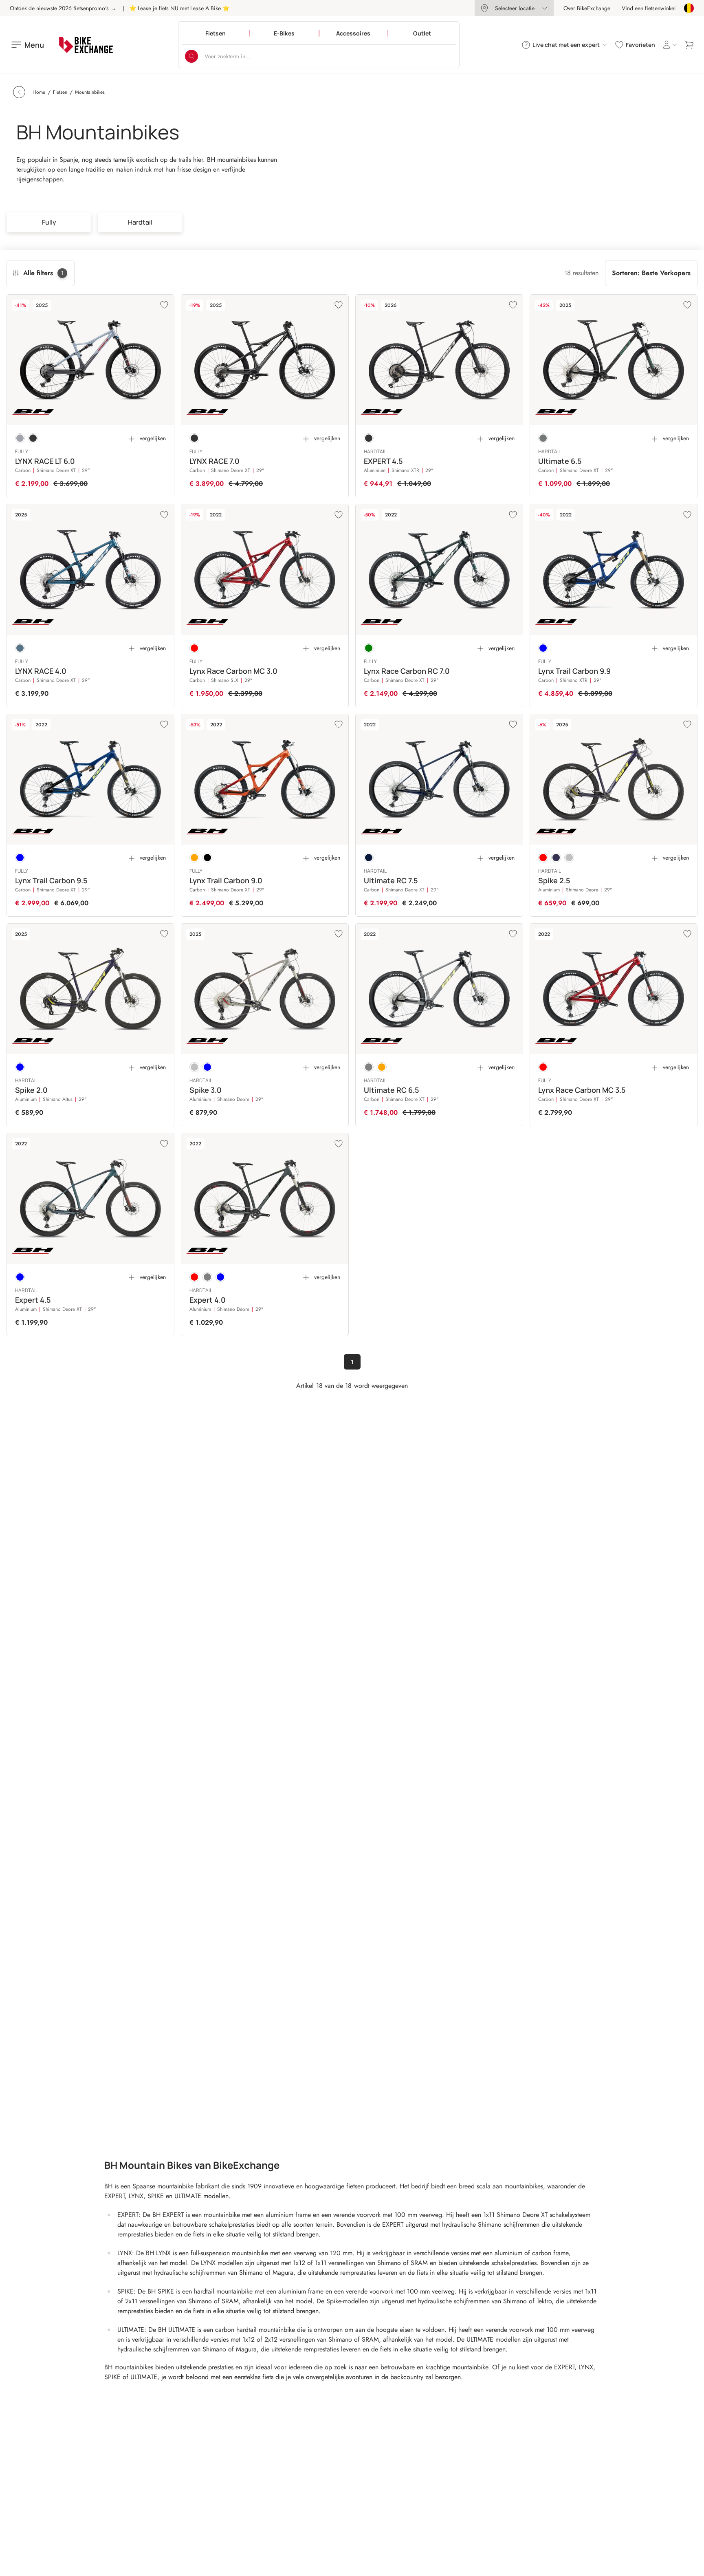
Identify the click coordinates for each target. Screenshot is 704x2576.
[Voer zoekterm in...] (191, 56)
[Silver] (569, 858)
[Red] (194, 648)
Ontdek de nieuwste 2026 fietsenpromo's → (63, 8)
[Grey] (369, 1067)
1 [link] (352, 1362)
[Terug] (19, 92)
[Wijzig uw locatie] (689, 8)
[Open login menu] (670, 45)
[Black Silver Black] (33, 438)
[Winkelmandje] (689, 45)
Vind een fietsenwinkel (649, 8)
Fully (49, 222)
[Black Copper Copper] (369, 438)
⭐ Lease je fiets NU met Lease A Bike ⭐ (179, 8)
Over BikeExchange (587, 8)
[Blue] (543, 648)
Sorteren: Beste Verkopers (651, 273)
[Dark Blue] (369, 858)
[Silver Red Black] (20, 438)
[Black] (207, 858)
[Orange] (194, 858)
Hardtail (140, 222)
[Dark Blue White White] (20, 648)
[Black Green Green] (543, 438)
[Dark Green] (369, 648)
